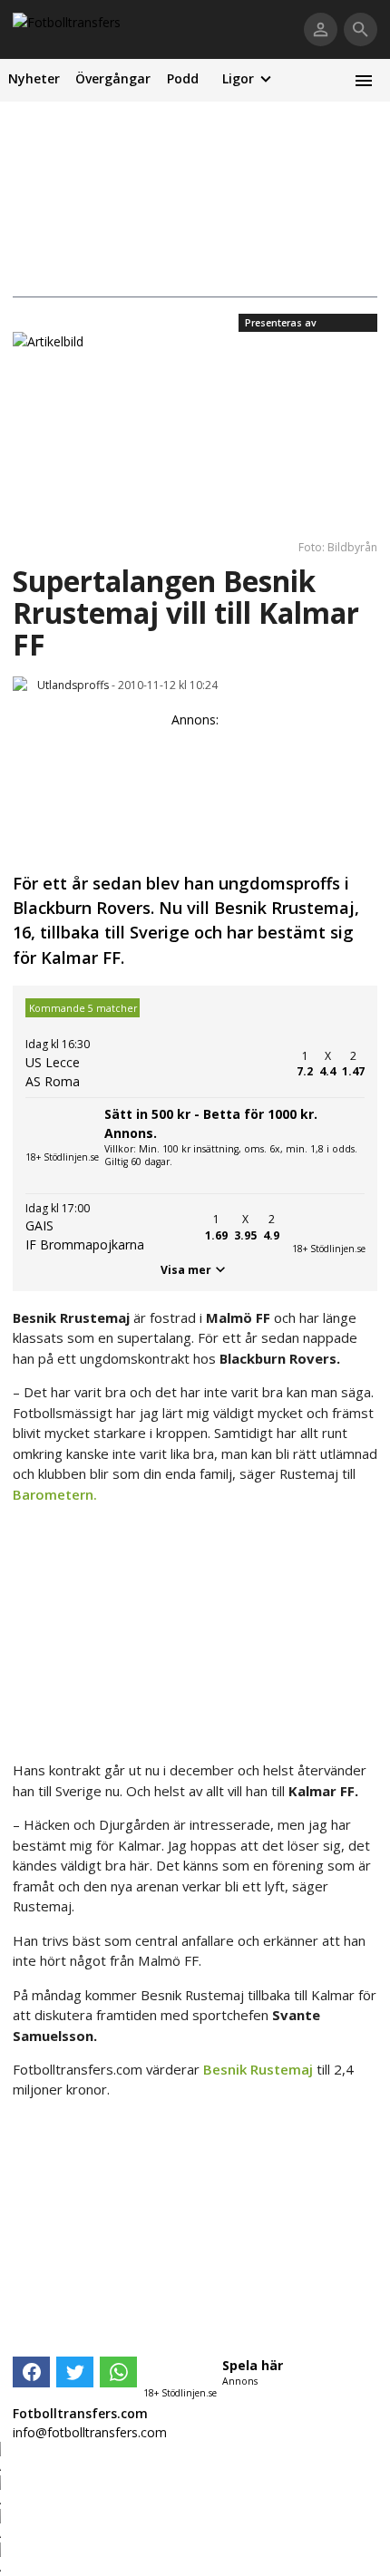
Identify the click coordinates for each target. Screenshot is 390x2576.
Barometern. (55, 1494)
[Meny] (363, 80)
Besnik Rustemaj (258, 2069)
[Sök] (361, 29)
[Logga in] (321, 29)
